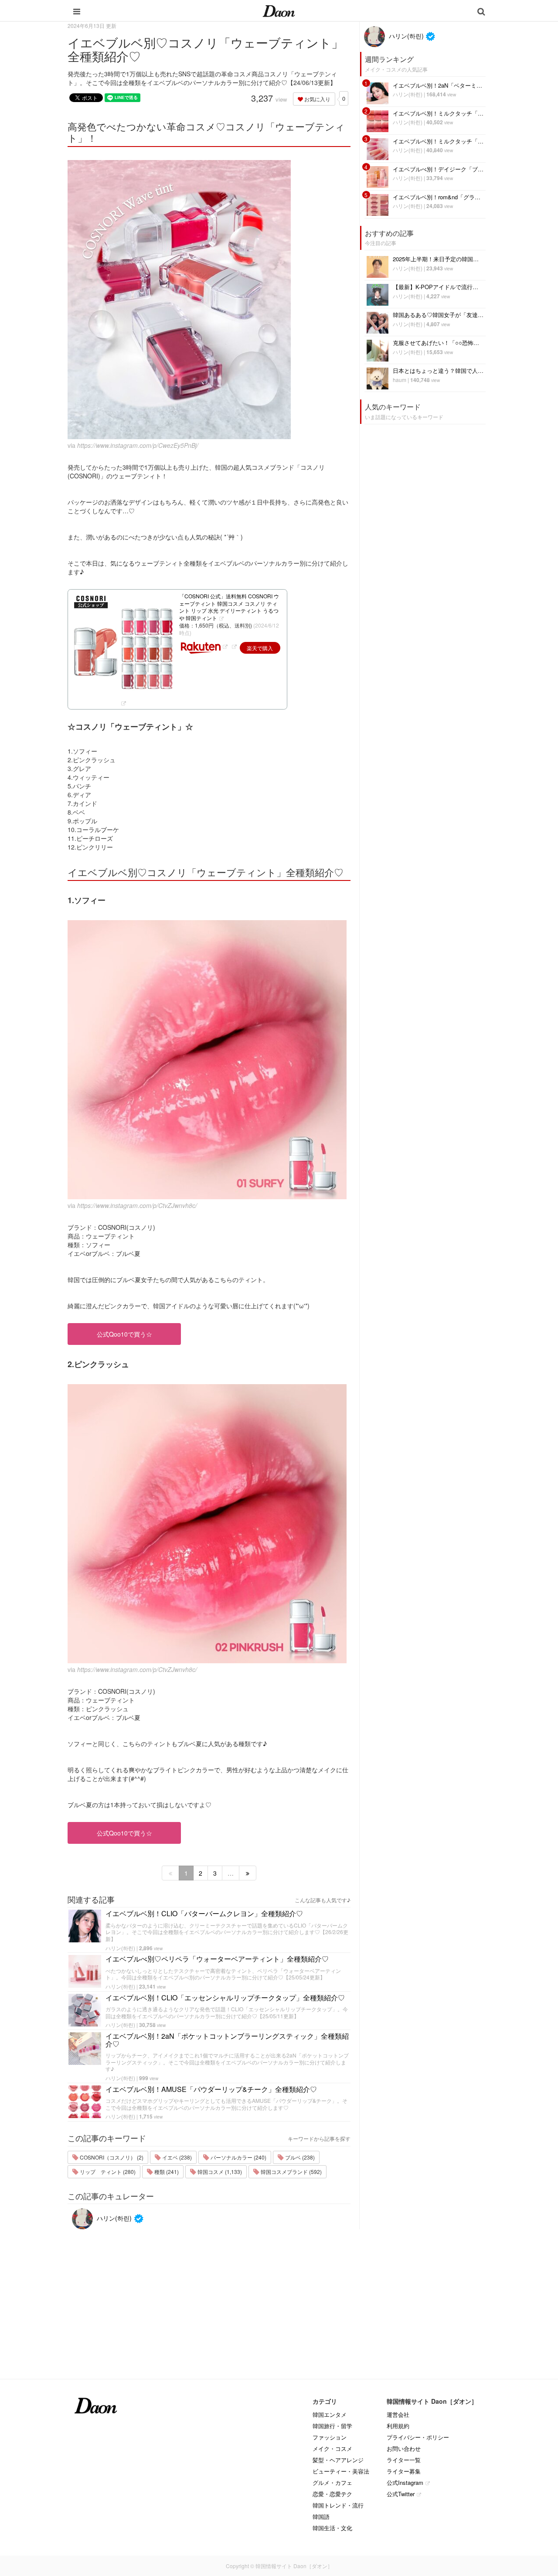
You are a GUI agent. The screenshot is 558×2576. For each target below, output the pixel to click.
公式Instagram (405, 2482)
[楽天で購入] (234, 646)
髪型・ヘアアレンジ (338, 2460)
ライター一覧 (404, 2460)
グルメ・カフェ (332, 2482)
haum (400, 380)
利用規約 (398, 2426)
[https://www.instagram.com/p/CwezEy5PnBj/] (209, 300)
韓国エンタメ (330, 2414)
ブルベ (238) (299, 2157)
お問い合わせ (404, 2448)
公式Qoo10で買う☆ (124, 1334)
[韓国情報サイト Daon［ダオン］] (279, 10)
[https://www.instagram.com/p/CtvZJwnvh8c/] (209, 1060)
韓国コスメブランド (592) (291, 2172)
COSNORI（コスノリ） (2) (111, 2157)
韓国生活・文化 (332, 2528)
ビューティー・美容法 (341, 2471)
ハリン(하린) (120, 1948)
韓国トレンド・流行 (338, 2505)
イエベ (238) (176, 2157)
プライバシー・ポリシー (418, 2437)
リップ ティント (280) (107, 2172)
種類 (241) (166, 2172)
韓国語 (321, 2516)
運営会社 (398, 2414)
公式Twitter (401, 2494)
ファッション (330, 2437)
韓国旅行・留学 (332, 2426)
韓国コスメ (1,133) (219, 2172)
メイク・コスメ (332, 2448)
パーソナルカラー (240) (238, 2157)
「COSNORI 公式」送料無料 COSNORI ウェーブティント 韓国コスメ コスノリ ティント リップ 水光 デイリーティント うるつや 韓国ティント (229, 607)
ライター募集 (404, 2471)
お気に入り (317, 99)
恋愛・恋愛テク (332, 2494)
